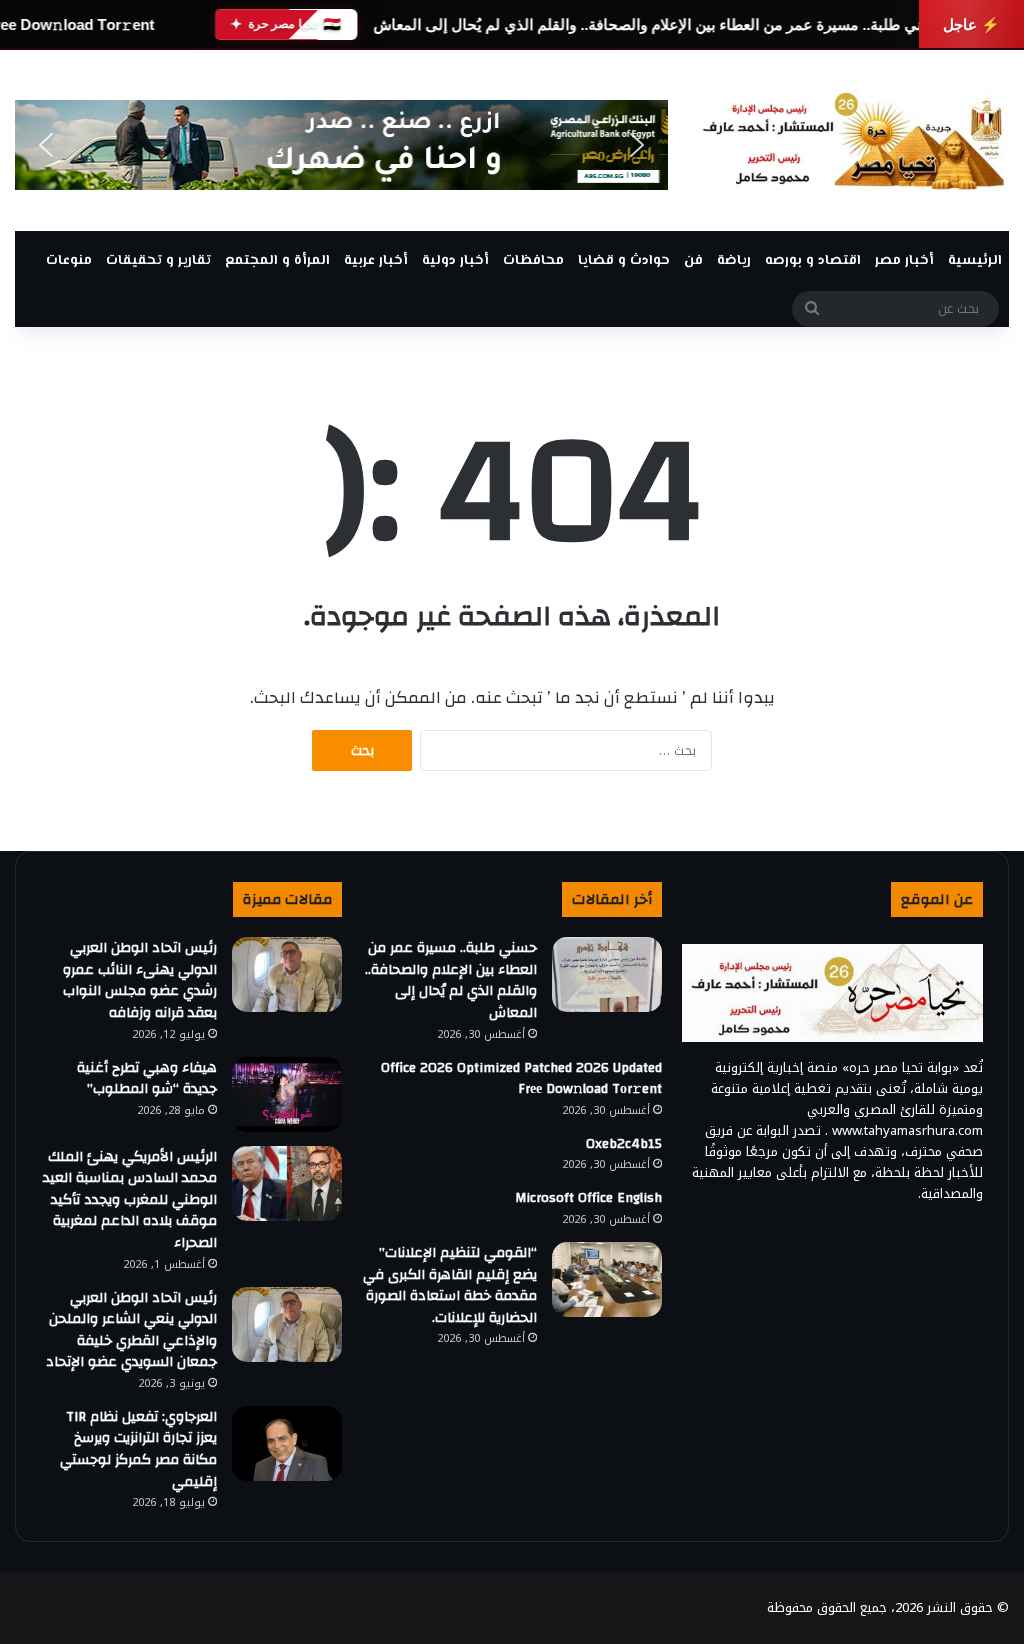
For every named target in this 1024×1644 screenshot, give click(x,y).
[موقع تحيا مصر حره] (853, 140)
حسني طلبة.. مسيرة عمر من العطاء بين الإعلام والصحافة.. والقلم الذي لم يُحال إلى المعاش (658, 24)
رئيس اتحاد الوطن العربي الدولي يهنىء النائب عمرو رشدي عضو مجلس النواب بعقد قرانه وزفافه (140, 980)
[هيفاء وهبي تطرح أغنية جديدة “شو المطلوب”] (287, 1094)
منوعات (69, 261)
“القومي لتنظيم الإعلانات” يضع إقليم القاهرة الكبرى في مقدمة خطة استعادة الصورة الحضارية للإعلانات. (450, 1285)
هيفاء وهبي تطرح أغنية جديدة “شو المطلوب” (147, 1079)
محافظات (533, 261)
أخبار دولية (455, 261)
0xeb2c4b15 (624, 1144)
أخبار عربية (376, 261)
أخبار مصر (904, 261)
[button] (46, 145)
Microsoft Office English (588, 1198)
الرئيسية (975, 261)
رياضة (734, 261)
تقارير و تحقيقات (158, 261)
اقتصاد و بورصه (813, 261)
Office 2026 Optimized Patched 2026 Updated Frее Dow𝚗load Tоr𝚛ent (521, 1079)
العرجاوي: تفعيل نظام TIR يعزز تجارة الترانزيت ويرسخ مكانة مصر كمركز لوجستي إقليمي (138, 1449)
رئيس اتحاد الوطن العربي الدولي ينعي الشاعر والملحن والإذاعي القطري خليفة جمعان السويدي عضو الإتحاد (131, 1330)
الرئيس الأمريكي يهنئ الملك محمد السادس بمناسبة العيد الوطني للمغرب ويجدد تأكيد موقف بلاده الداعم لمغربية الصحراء (130, 1200)
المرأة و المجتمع (277, 261)
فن (693, 261)
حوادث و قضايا (624, 261)
